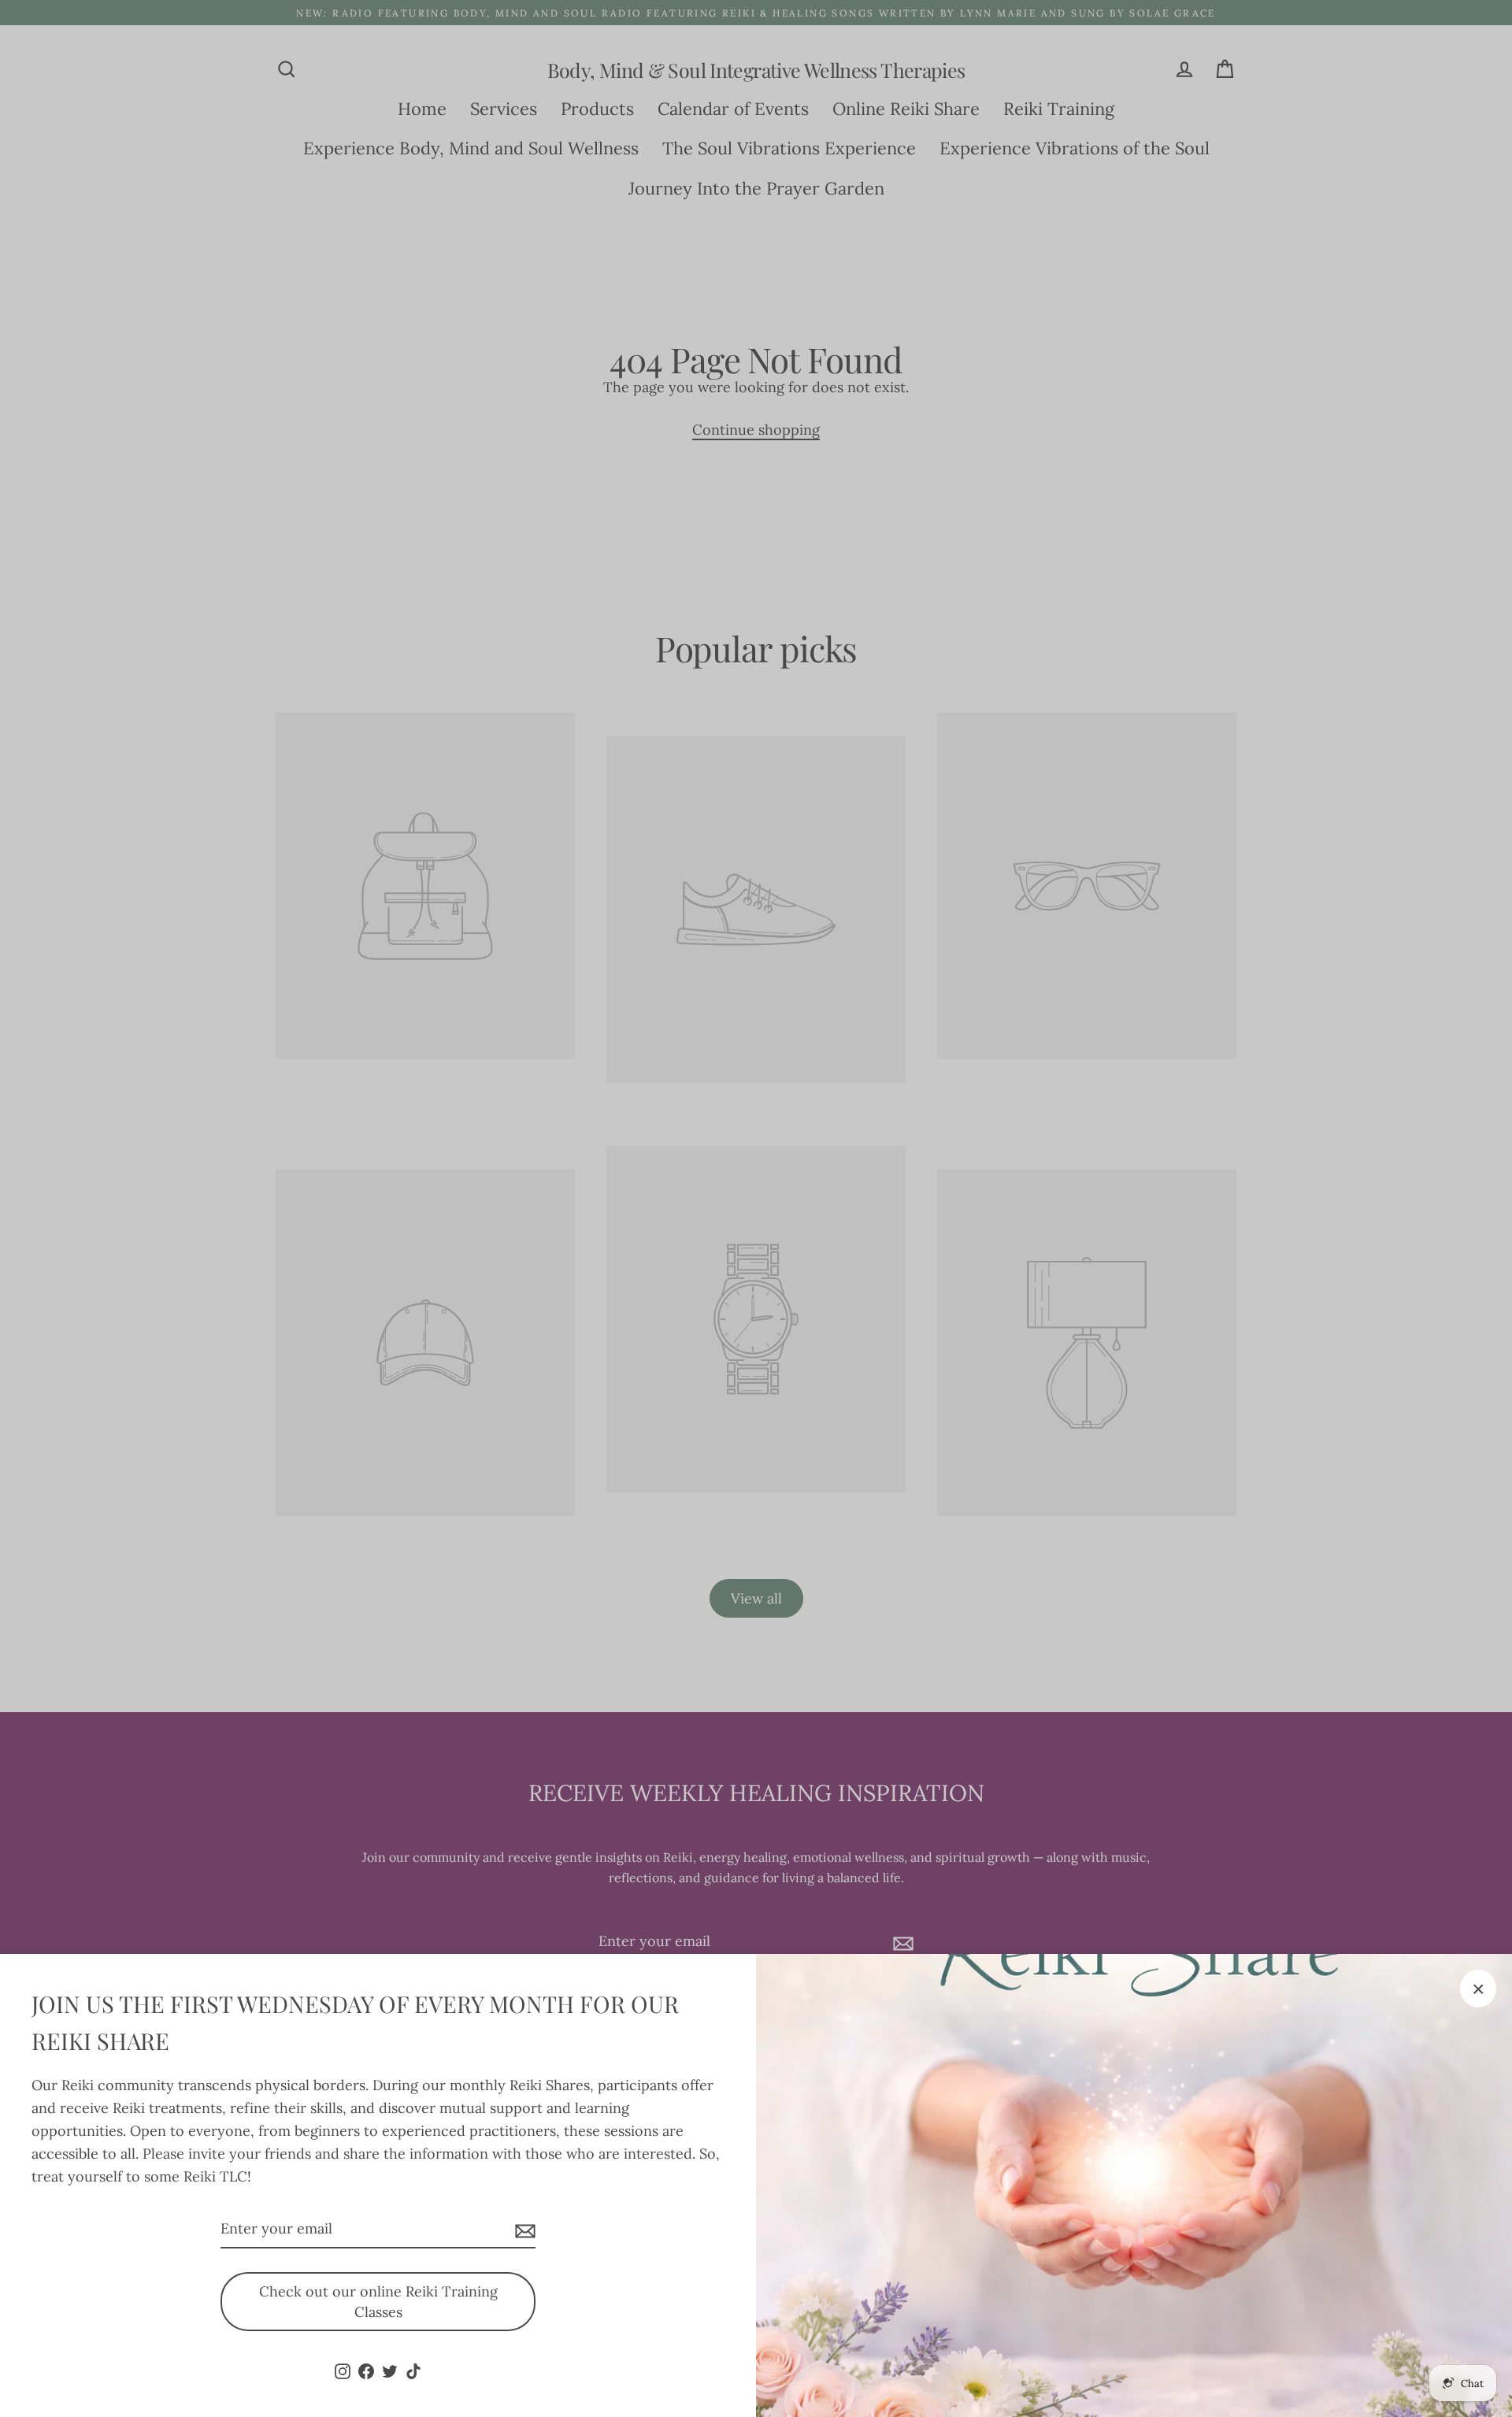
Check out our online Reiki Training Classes (378, 2302)
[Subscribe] (523, 2230)
